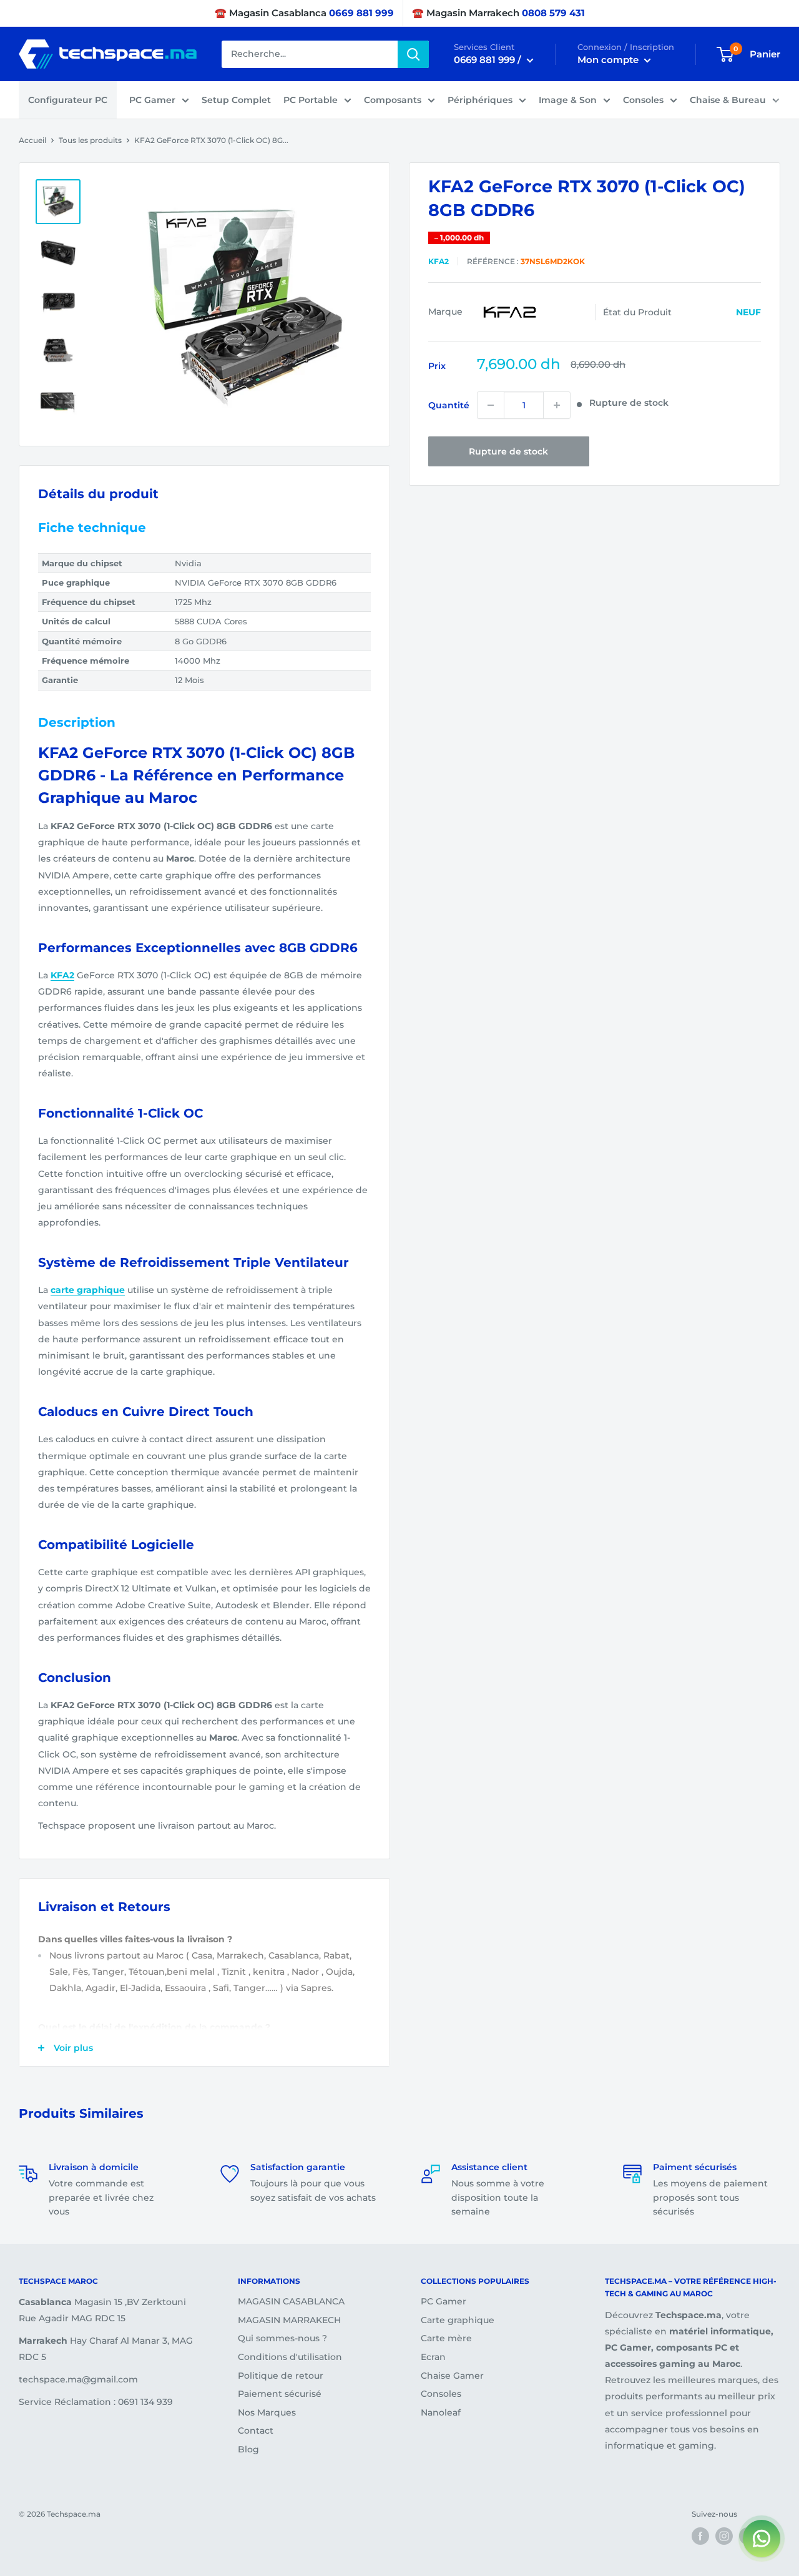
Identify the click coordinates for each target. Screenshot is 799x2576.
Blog (248, 2449)
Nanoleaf (441, 2412)
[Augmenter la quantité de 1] (557, 405)
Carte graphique (458, 2320)
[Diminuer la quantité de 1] (491, 405)
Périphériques (480, 100)
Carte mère (446, 2338)
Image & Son (568, 100)
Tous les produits (90, 140)
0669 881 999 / (489, 60)
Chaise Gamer (452, 2376)
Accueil (32, 140)
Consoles (643, 100)
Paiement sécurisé (280, 2394)
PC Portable (311, 100)
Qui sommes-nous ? (282, 2338)
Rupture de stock (508, 451)
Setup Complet (236, 100)
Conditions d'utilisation (290, 2357)
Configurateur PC (68, 100)
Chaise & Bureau (728, 100)
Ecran (433, 2357)
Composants (393, 100)
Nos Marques (267, 2412)
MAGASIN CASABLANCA (291, 2301)
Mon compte (609, 60)
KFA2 (439, 261)
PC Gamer (152, 100)
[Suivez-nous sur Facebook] (700, 2536)
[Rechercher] (413, 54)
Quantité (449, 405)
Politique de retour (281, 2376)
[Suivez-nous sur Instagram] (724, 2536)
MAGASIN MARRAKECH (289, 2320)
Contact (256, 2431)
